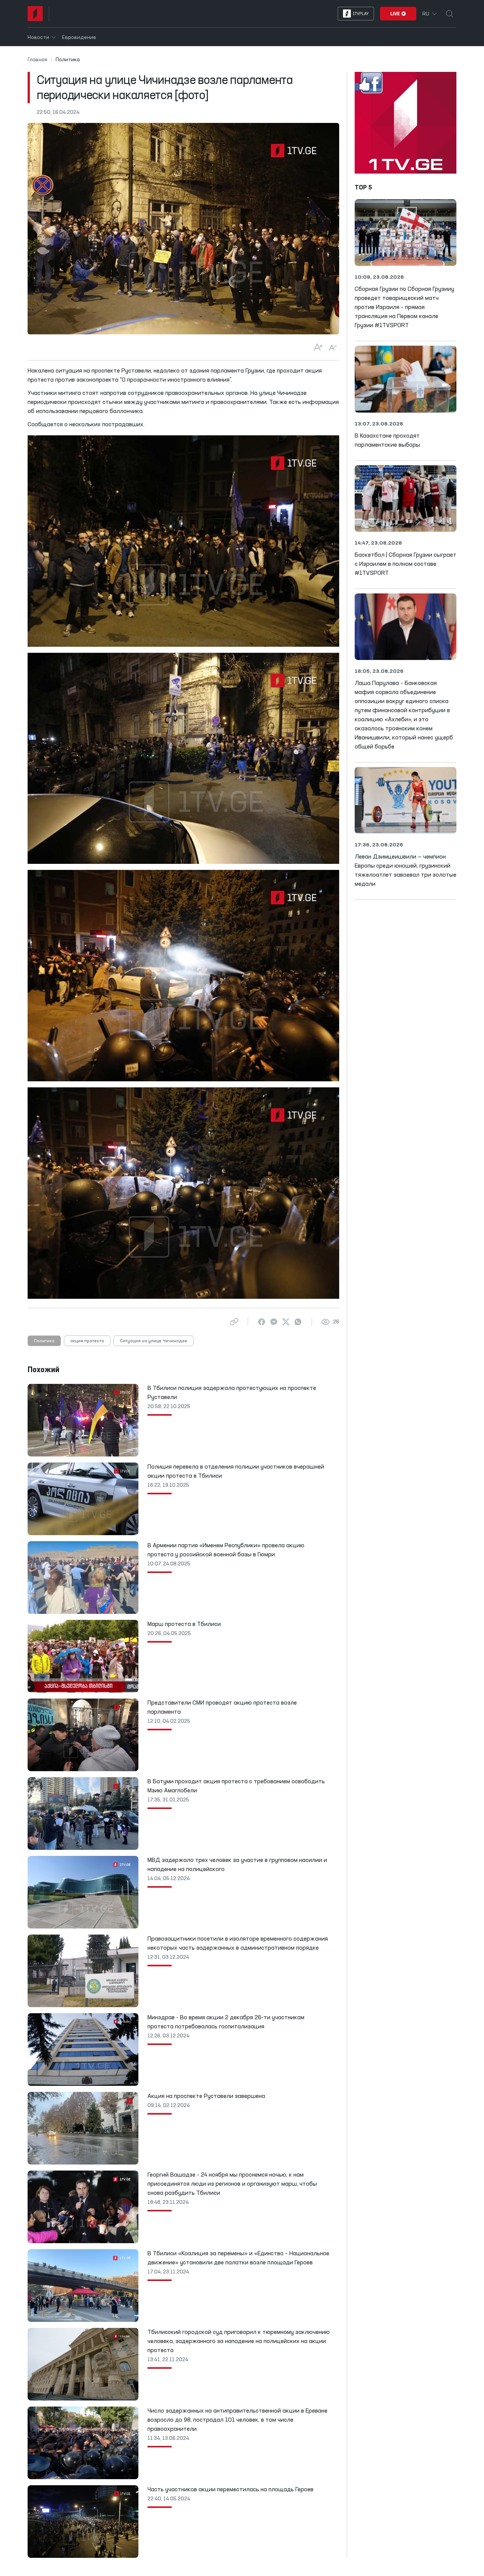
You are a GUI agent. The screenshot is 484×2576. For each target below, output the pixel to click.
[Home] (35, 14)
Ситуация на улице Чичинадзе (154, 1341)
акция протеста (87, 1341)
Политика (44, 1341)
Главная (37, 60)
